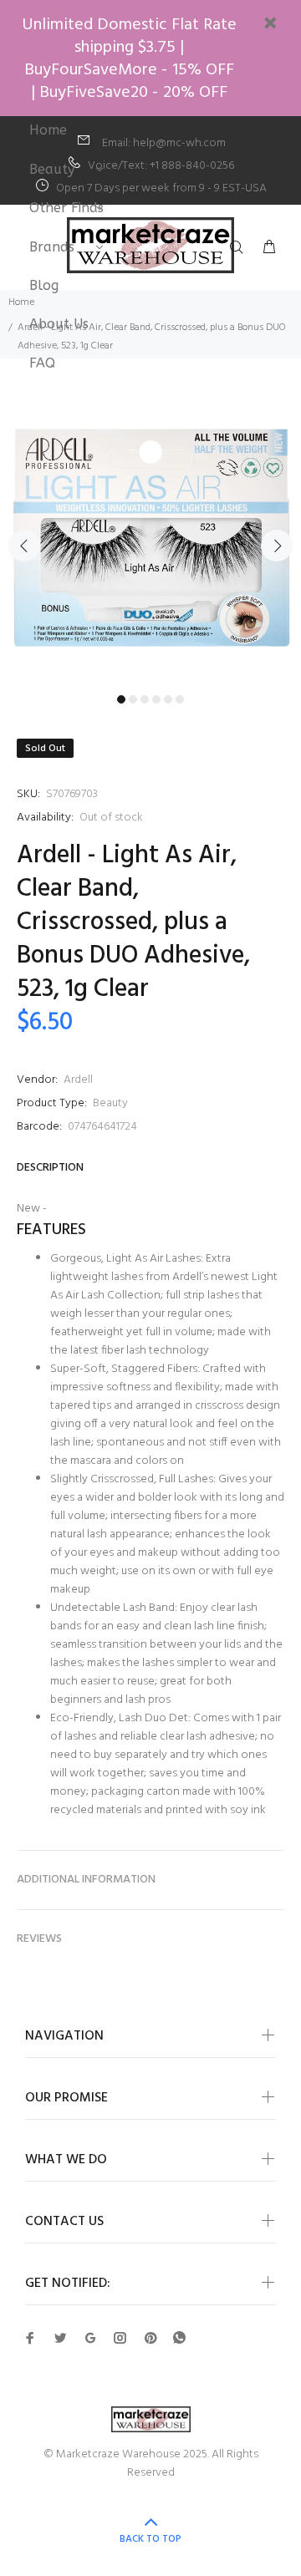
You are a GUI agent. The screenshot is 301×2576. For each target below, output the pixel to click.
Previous (24, 546)
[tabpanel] (150, 536)
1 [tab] (121, 699)
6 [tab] (180, 699)
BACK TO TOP (150, 2539)
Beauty (110, 1103)
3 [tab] (145, 699)
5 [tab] (168, 699)
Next (277, 546)
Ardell (78, 1080)
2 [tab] (133, 699)
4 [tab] (156, 699)
